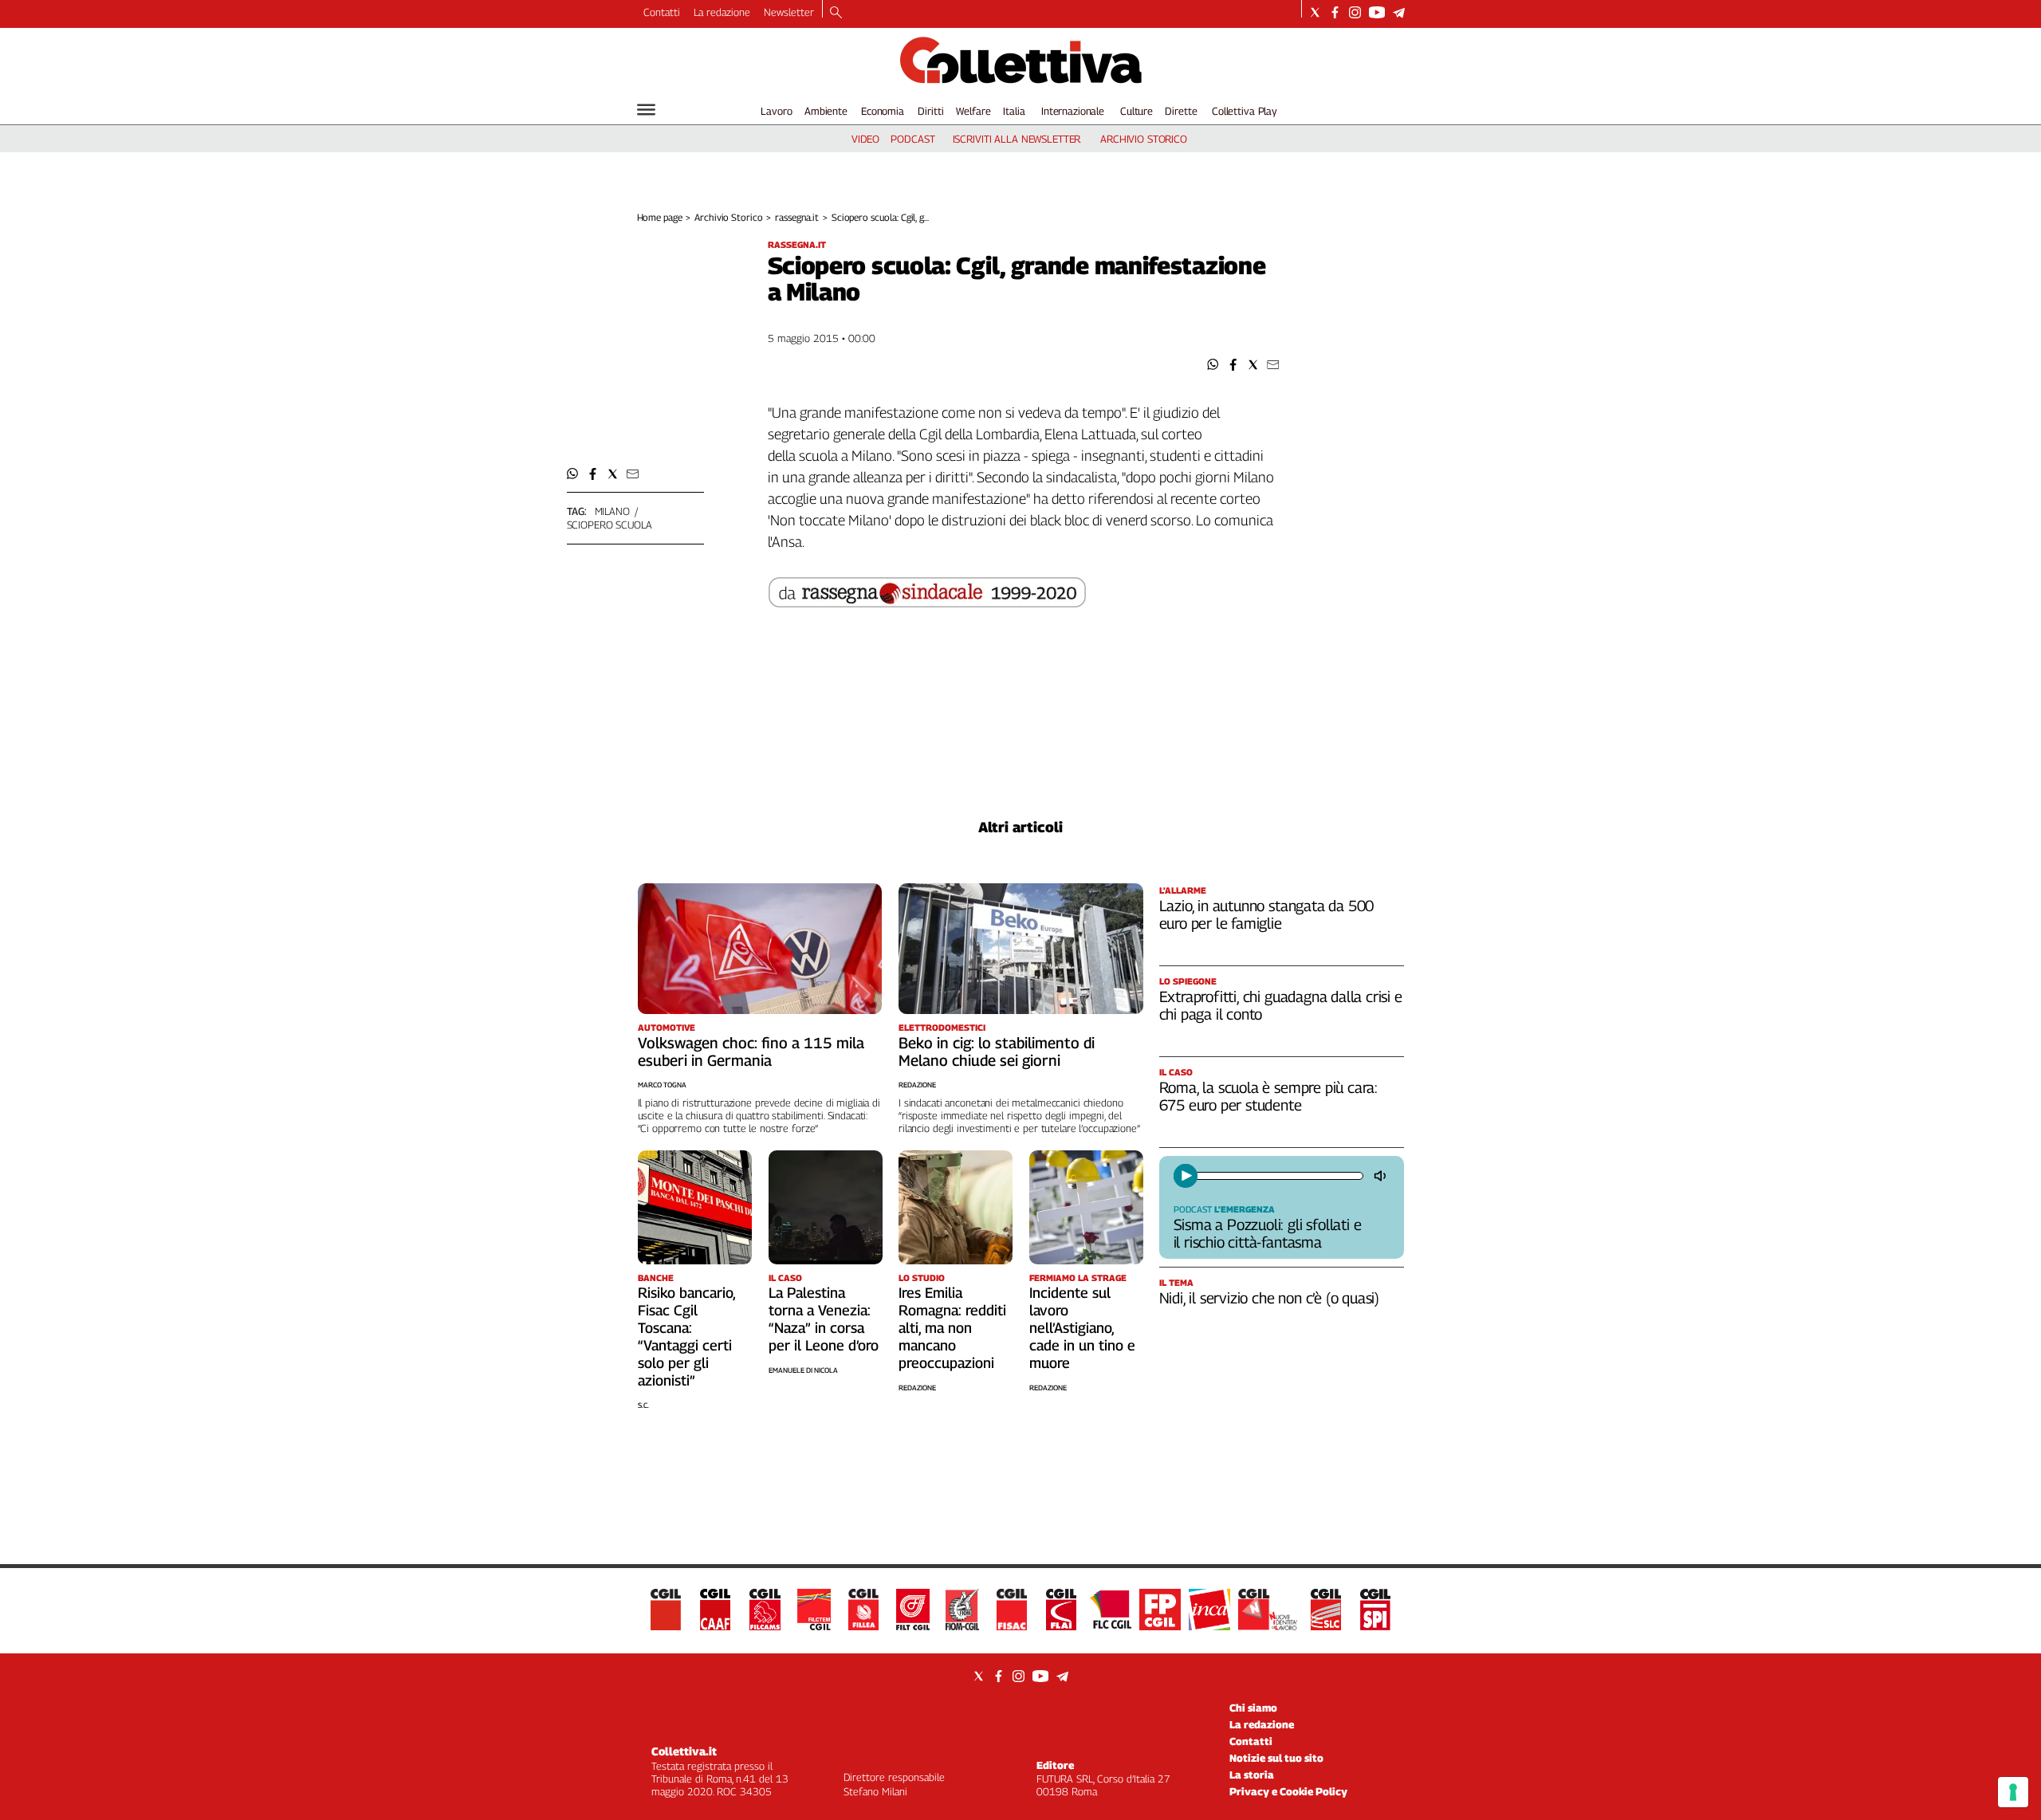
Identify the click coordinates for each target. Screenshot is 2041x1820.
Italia (1014, 111)
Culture (1137, 111)
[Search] (836, 14)
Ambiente (826, 111)
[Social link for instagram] (1355, 12)
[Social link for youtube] (1377, 12)
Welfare (973, 111)
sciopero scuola (610, 525)
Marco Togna (662, 1085)
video (865, 139)
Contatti (662, 12)
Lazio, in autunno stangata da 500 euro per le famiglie (1267, 914)
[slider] (1278, 1176)
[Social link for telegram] (1399, 12)
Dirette (1181, 111)
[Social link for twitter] (1315, 12)
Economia (883, 111)
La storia (1252, 1775)
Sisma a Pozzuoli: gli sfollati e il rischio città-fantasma (1268, 1233)
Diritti (930, 111)
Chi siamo (1253, 1708)
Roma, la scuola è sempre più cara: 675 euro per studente (1269, 1096)
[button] (1213, 365)
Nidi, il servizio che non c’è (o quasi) (1270, 1298)
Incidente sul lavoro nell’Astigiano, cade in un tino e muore (1082, 1328)
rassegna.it (797, 217)
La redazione (722, 12)
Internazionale (1073, 111)
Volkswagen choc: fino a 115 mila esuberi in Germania (751, 1052)
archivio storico (1144, 139)
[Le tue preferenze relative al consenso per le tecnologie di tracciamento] (2013, 1792)
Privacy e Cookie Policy (1288, 1791)
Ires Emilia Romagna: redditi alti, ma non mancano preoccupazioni (952, 1328)
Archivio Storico (728, 217)
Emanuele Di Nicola (803, 1370)
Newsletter (789, 12)
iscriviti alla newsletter (1017, 139)
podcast (912, 139)
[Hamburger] (646, 110)
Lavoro (776, 111)
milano (612, 511)
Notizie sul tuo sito (1276, 1758)
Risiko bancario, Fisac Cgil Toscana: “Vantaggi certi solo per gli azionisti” (686, 1337)
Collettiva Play (1245, 111)
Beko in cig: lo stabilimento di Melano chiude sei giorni (997, 1052)
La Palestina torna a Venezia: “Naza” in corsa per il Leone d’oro (824, 1319)
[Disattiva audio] (1382, 1176)
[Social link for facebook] (1335, 12)
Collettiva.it (684, 1751)
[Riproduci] (1186, 1176)
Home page (660, 217)
